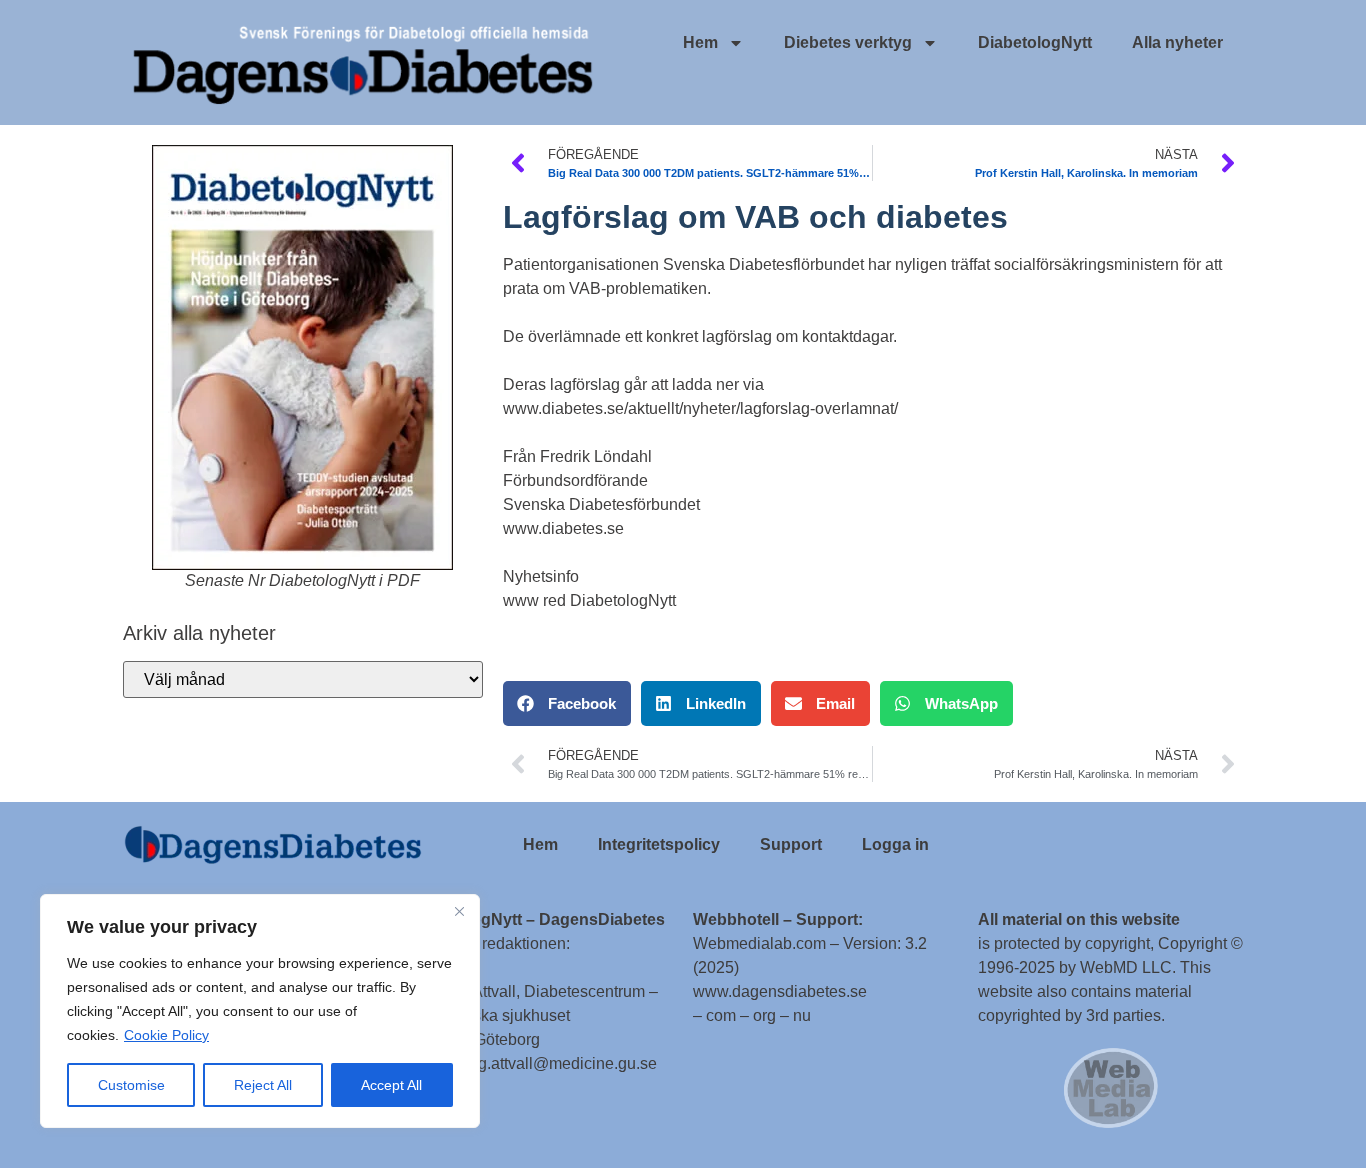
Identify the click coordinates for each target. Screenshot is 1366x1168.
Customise (131, 1085)
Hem (700, 42)
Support (791, 844)
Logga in (895, 844)
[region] (260, 1011)
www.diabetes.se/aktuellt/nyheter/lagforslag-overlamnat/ (700, 408)
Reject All (263, 1085)
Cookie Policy (166, 1035)
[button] (567, 703)
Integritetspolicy (659, 844)
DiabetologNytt (1035, 42)
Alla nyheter (1177, 42)
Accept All (391, 1085)
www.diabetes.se (563, 528)
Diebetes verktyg (848, 42)
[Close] (459, 911)
